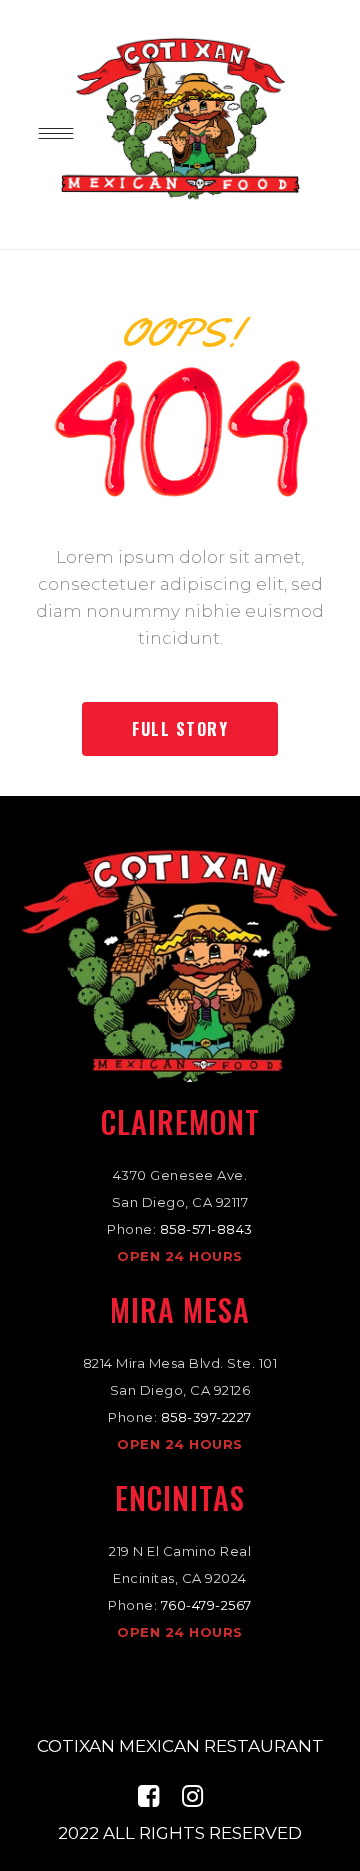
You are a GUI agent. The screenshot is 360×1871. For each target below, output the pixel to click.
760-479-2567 (206, 1605)
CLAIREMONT (180, 1121)
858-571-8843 (206, 1229)
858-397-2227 (206, 1417)
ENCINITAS (180, 1497)
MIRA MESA (180, 1309)
